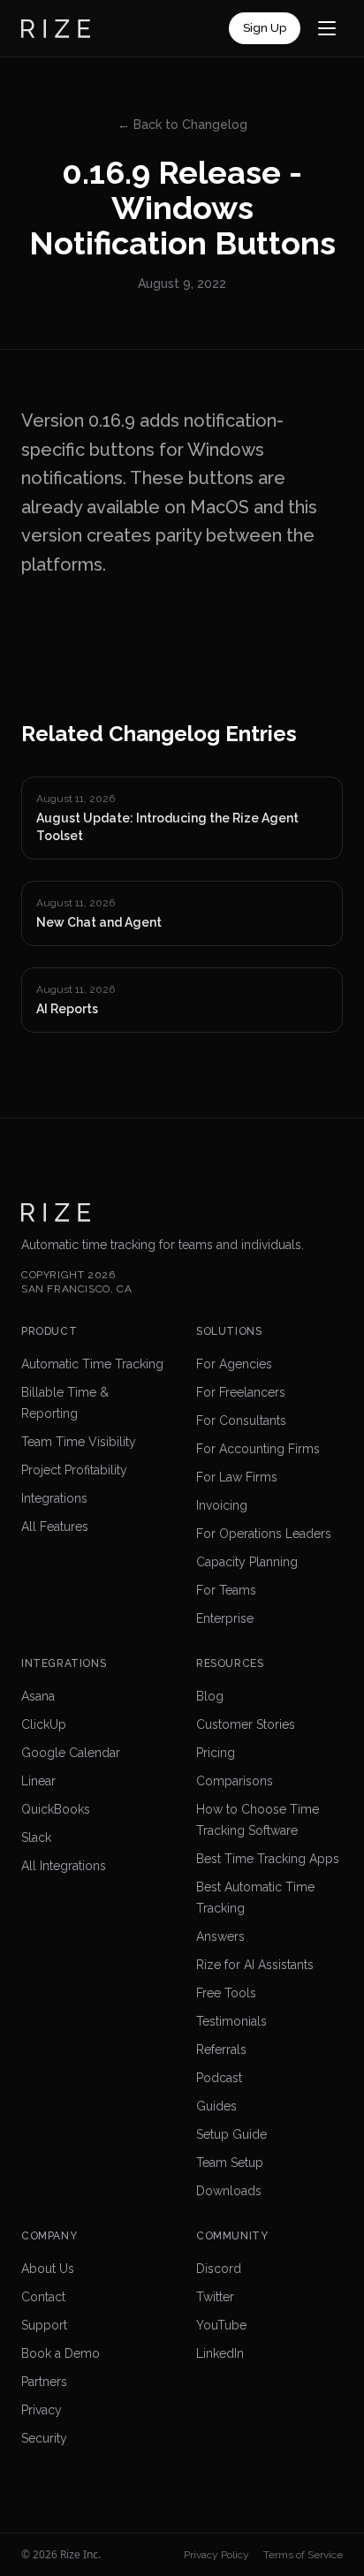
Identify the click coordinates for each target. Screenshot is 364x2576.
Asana (38, 1696)
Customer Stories (246, 1724)
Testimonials (231, 2021)
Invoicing (222, 1505)
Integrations (54, 1498)
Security (44, 2438)
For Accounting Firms (258, 1449)
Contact (43, 2297)
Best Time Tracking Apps (268, 1859)
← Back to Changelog (182, 125)
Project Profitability (74, 1470)
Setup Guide (231, 2134)
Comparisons (235, 1781)
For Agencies (234, 1364)
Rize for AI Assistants (255, 1965)
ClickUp (44, 1724)
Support (44, 2325)
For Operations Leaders (264, 1534)
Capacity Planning (247, 1562)
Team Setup (230, 2163)
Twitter (215, 2297)
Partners (44, 2382)
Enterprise (225, 1618)
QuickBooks (56, 1809)
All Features (55, 1527)
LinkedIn (220, 2353)
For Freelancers (241, 1392)
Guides (216, 2106)
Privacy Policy (216, 2555)
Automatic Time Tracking (92, 1364)
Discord (219, 2269)
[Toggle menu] (327, 28)
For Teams (226, 1590)
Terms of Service (303, 2555)
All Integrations (64, 1866)
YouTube (221, 2325)
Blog (210, 1696)
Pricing (216, 1753)
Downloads (229, 2191)
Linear (38, 1781)
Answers (220, 1936)
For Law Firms (237, 1477)
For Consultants (241, 1421)
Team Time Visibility (79, 1442)
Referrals (221, 2049)
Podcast (219, 2078)
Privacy (42, 2410)
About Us (48, 2269)
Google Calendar (71, 1753)
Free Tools (226, 1993)
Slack (36, 1837)
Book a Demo (61, 2353)
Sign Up (265, 28)
